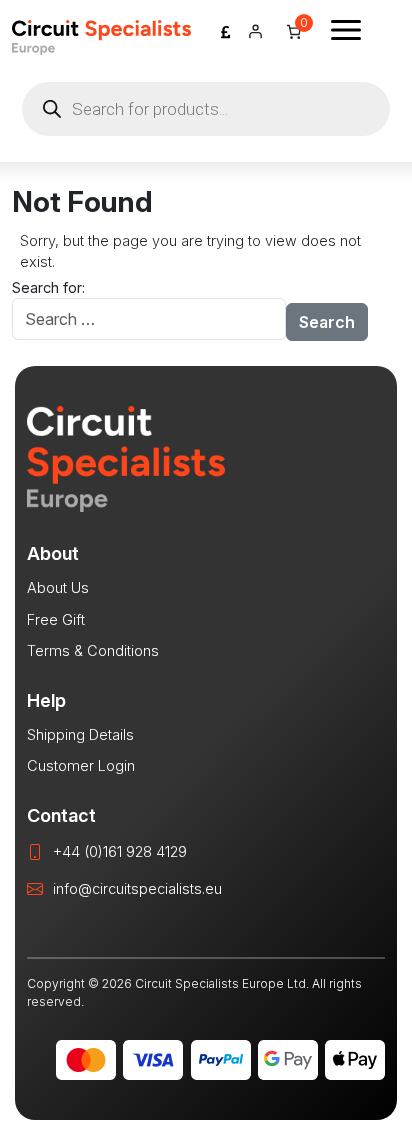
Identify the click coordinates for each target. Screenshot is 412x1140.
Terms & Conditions (93, 650)
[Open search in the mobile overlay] (206, 109)
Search (327, 322)
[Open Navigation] (346, 30)
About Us (58, 587)
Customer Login (81, 765)
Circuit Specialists (101, 37)
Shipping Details (80, 734)
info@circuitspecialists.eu (137, 888)
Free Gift (56, 619)
